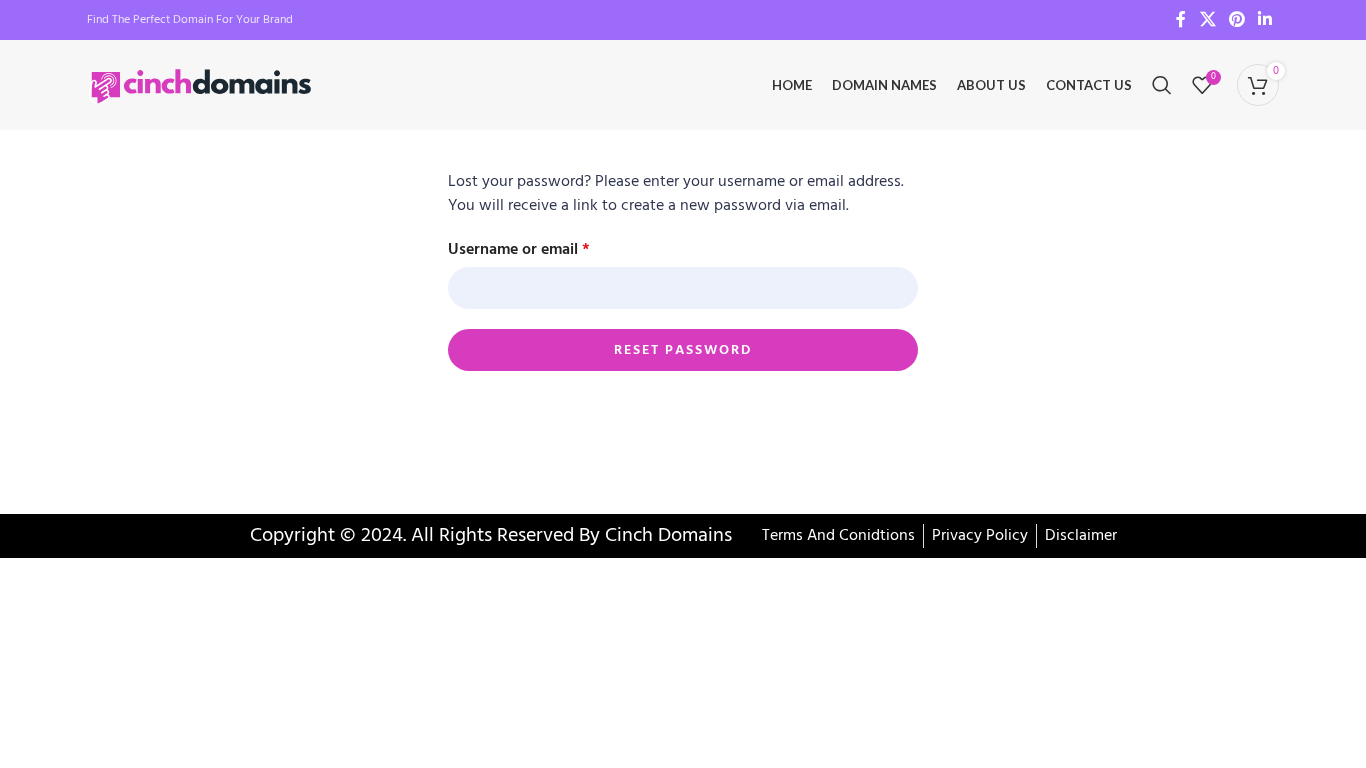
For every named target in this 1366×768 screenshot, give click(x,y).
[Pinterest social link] (1236, 20)
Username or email (519, 250)
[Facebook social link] (1181, 20)
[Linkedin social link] (1265, 20)
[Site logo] (202, 85)
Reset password (683, 350)
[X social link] (1207, 20)
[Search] (1162, 85)
